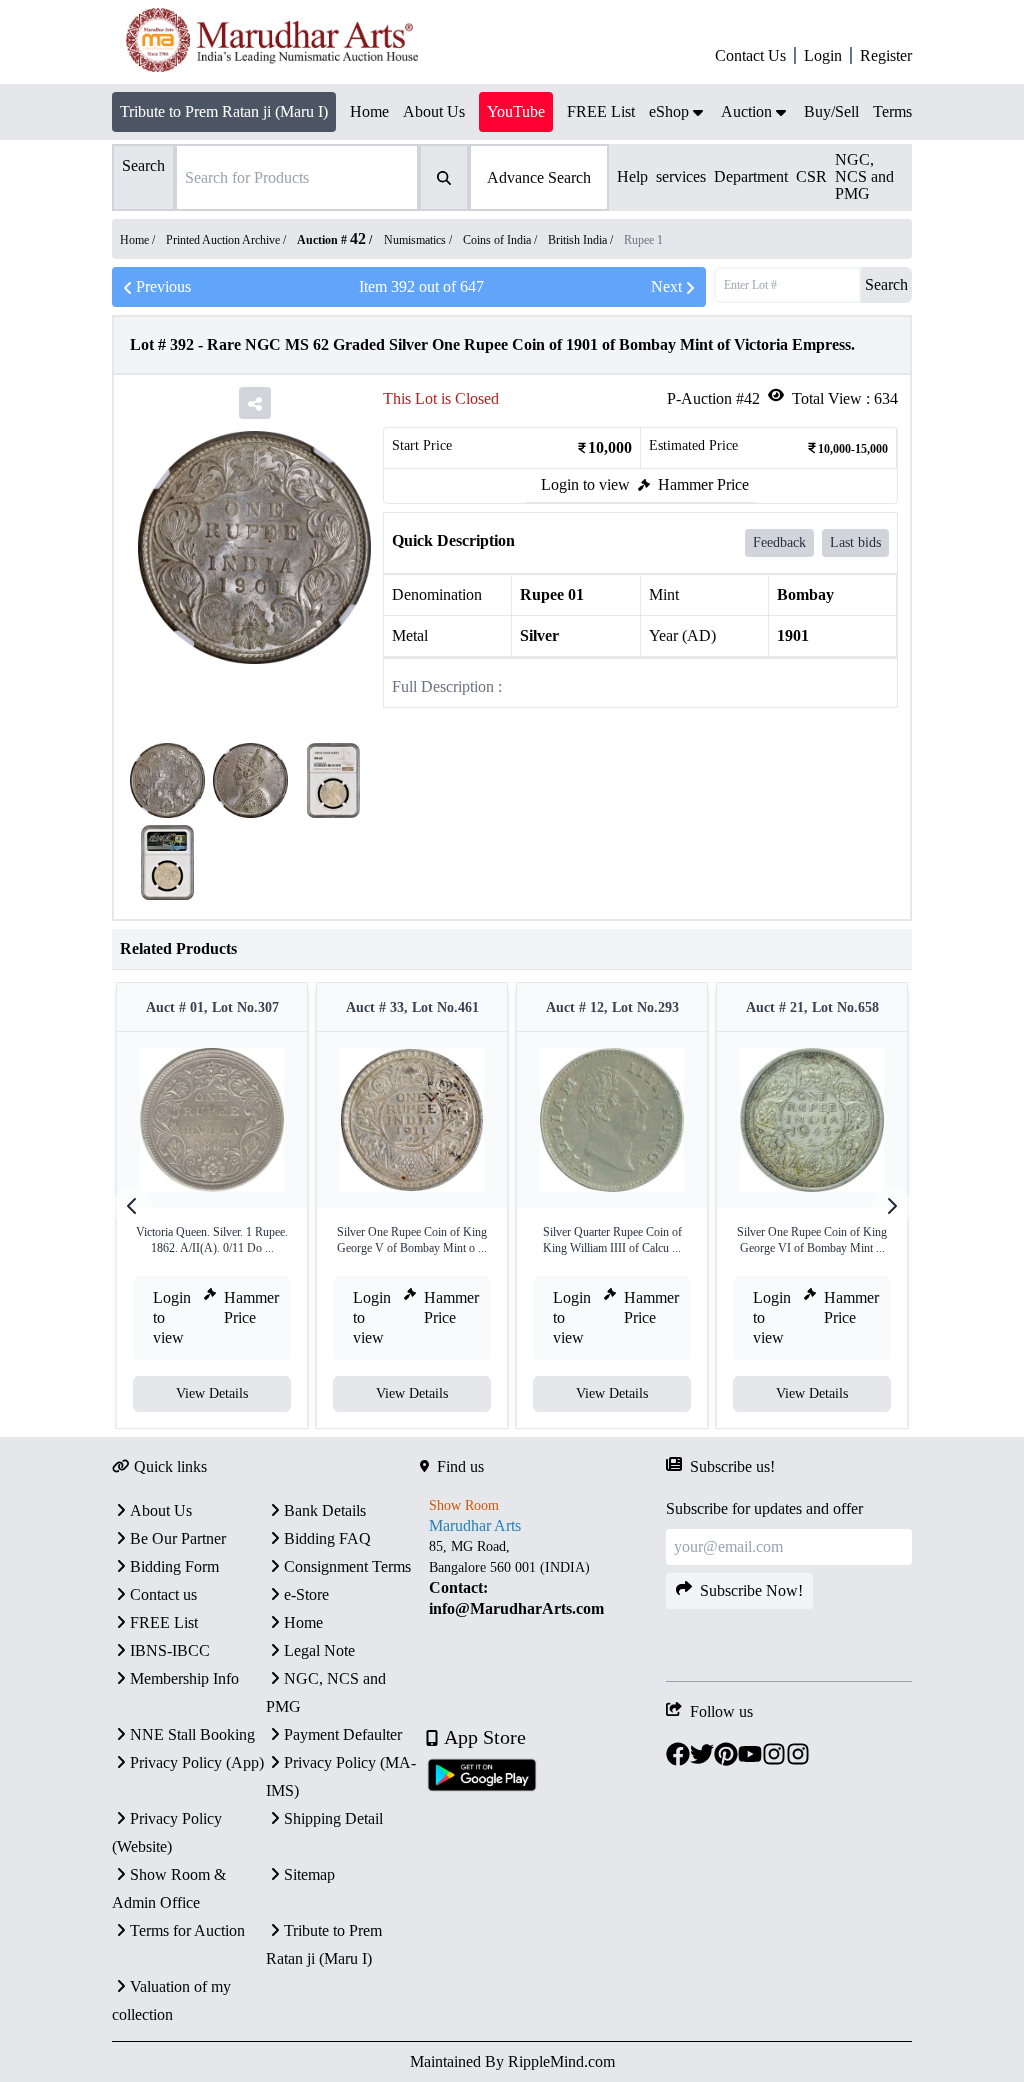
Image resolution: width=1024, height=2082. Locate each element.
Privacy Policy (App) (197, 1762)
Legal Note (319, 1650)
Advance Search (539, 177)
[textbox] (543, 1578)
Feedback (779, 542)
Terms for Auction (187, 1930)
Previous (163, 286)
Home (303, 1622)
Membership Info (184, 1678)
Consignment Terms (347, 1566)
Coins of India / (501, 240)
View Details (212, 1393)
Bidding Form (174, 1566)
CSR (811, 176)
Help (632, 176)
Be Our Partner (178, 1538)
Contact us (163, 1594)
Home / (139, 240)
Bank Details (325, 1510)
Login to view (585, 484)
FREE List (164, 1622)
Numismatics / (419, 240)
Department (751, 176)
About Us (161, 1510)
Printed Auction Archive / (227, 240)
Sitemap (309, 1874)
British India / (582, 240)
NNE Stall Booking (192, 1734)
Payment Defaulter (343, 1734)
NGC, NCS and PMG (864, 176)
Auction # (331, 240)
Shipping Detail (333, 1818)
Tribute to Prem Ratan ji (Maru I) (224, 111)
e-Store (306, 1594)
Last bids (855, 542)
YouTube (516, 111)
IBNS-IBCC (170, 1650)
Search (886, 284)
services (681, 176)
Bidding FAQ (327, 1538)
